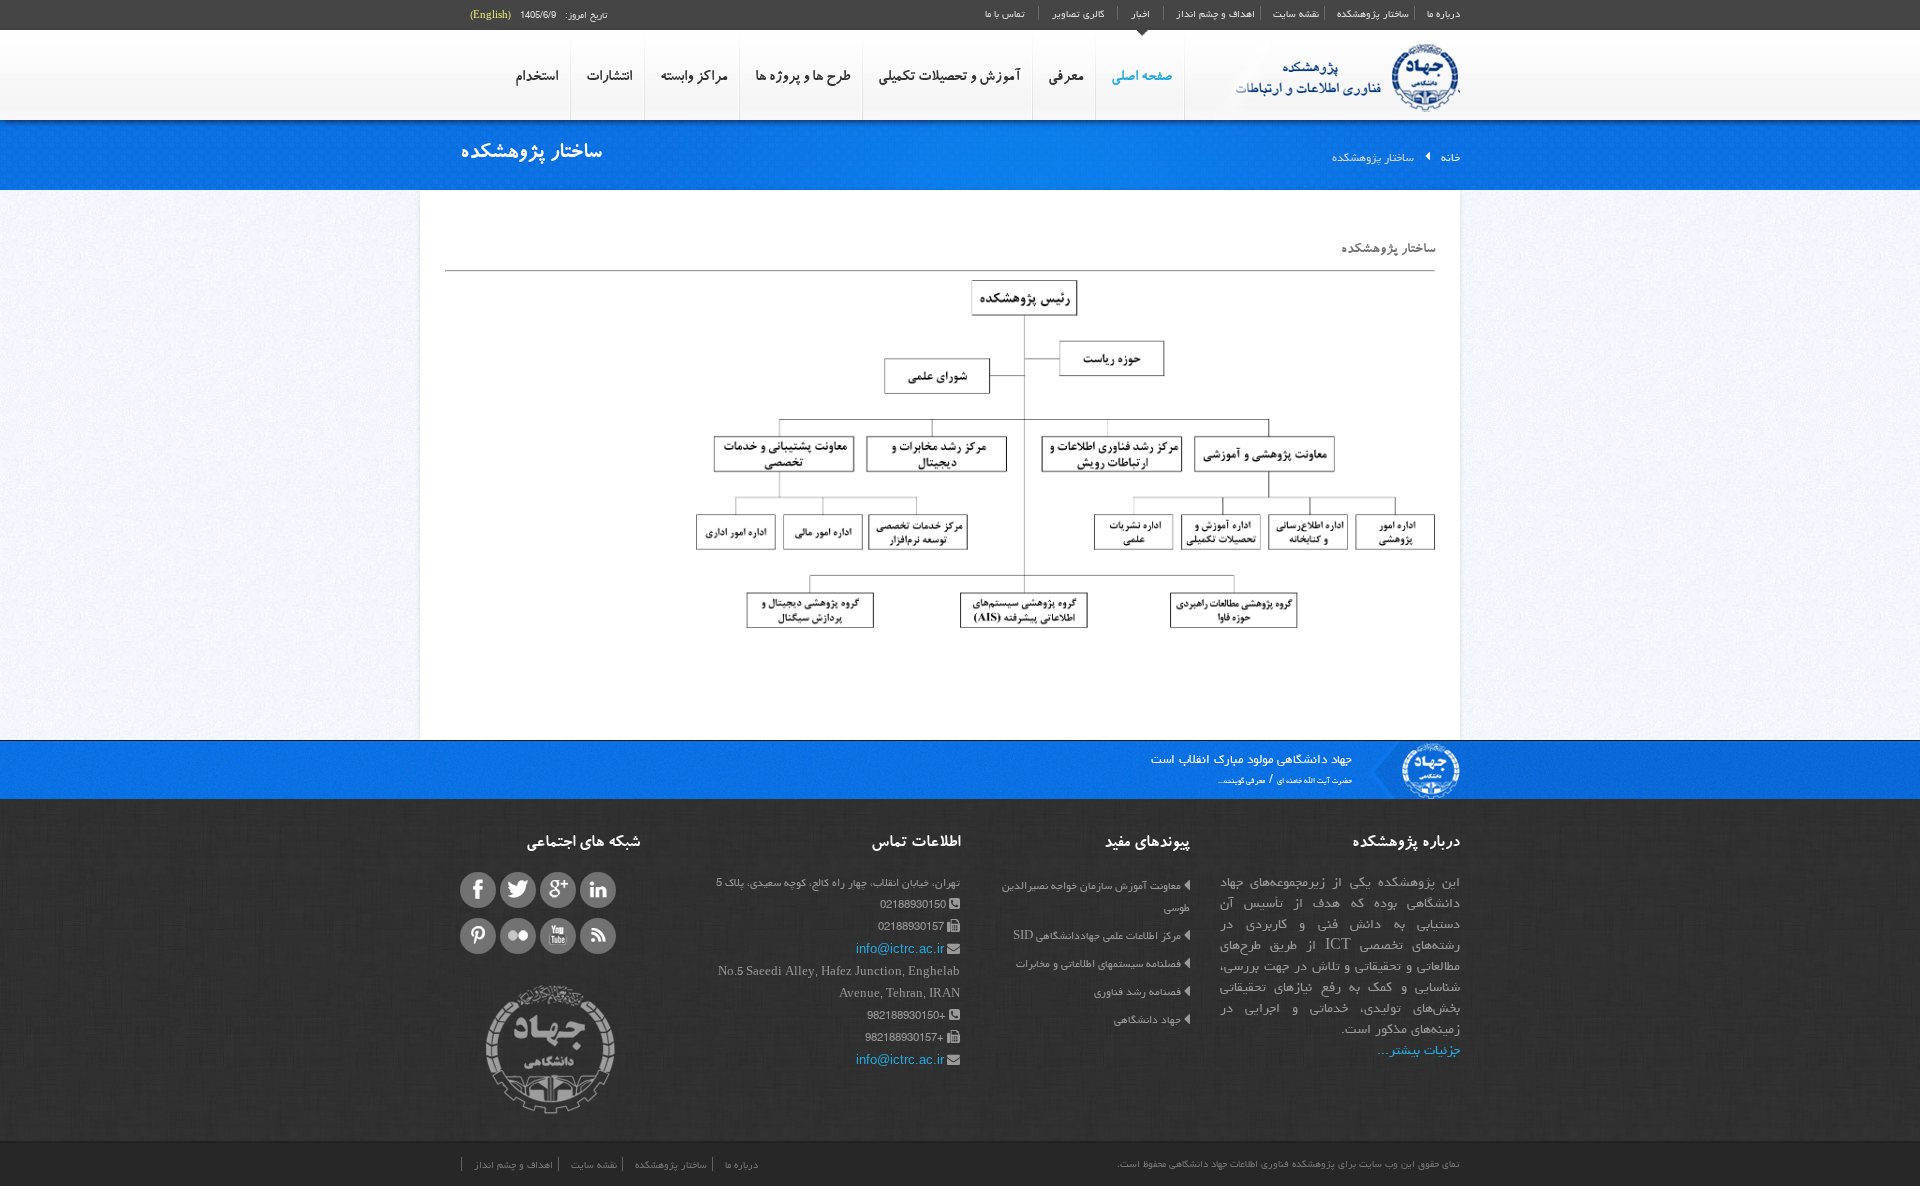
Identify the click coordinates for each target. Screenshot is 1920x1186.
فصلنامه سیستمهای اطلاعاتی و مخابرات (1098, 963)
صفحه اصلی (1141, 78)
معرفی (1065, 78)
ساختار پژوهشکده (1371, 14)
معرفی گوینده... (1241, 780)
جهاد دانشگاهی (1147, 1019)
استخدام (536, 78)
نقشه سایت (1294, 14)
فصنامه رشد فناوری (1137, 991)
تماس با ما (1005, 14)
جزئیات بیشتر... (1418, 1050)
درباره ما (1442, 14)
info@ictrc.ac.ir (900, 948)
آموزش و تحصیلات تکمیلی (949, 78)
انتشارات (609, 78)
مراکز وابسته (693, 78)
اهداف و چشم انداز (1214, 14)
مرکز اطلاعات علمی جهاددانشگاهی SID (1097, 935)
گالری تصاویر (1078, 14)
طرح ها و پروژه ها (802, 78)
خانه (1450, 157)
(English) (490, 15)
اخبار (1140, 14)
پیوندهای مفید (1147, 844)
